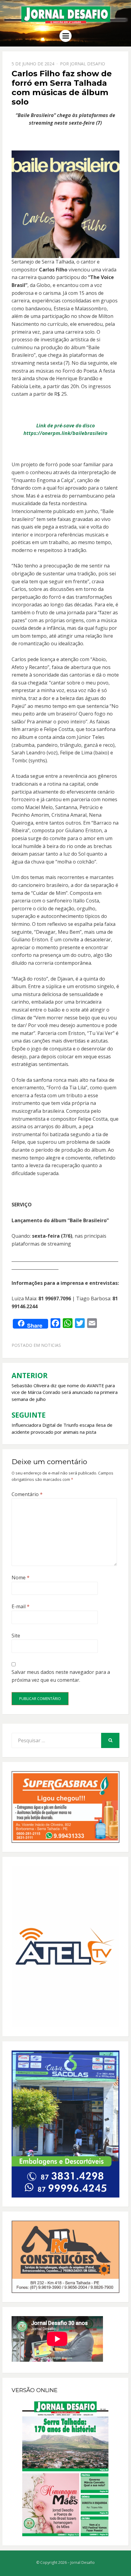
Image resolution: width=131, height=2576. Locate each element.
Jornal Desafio (88, 64)
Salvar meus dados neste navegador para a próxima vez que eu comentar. (61, 1676)
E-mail (21, 1606)
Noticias (51, 1345)
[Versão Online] (65, 2469)
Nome (21, 1578)
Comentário (27, 1494)
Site (16, 1636)
